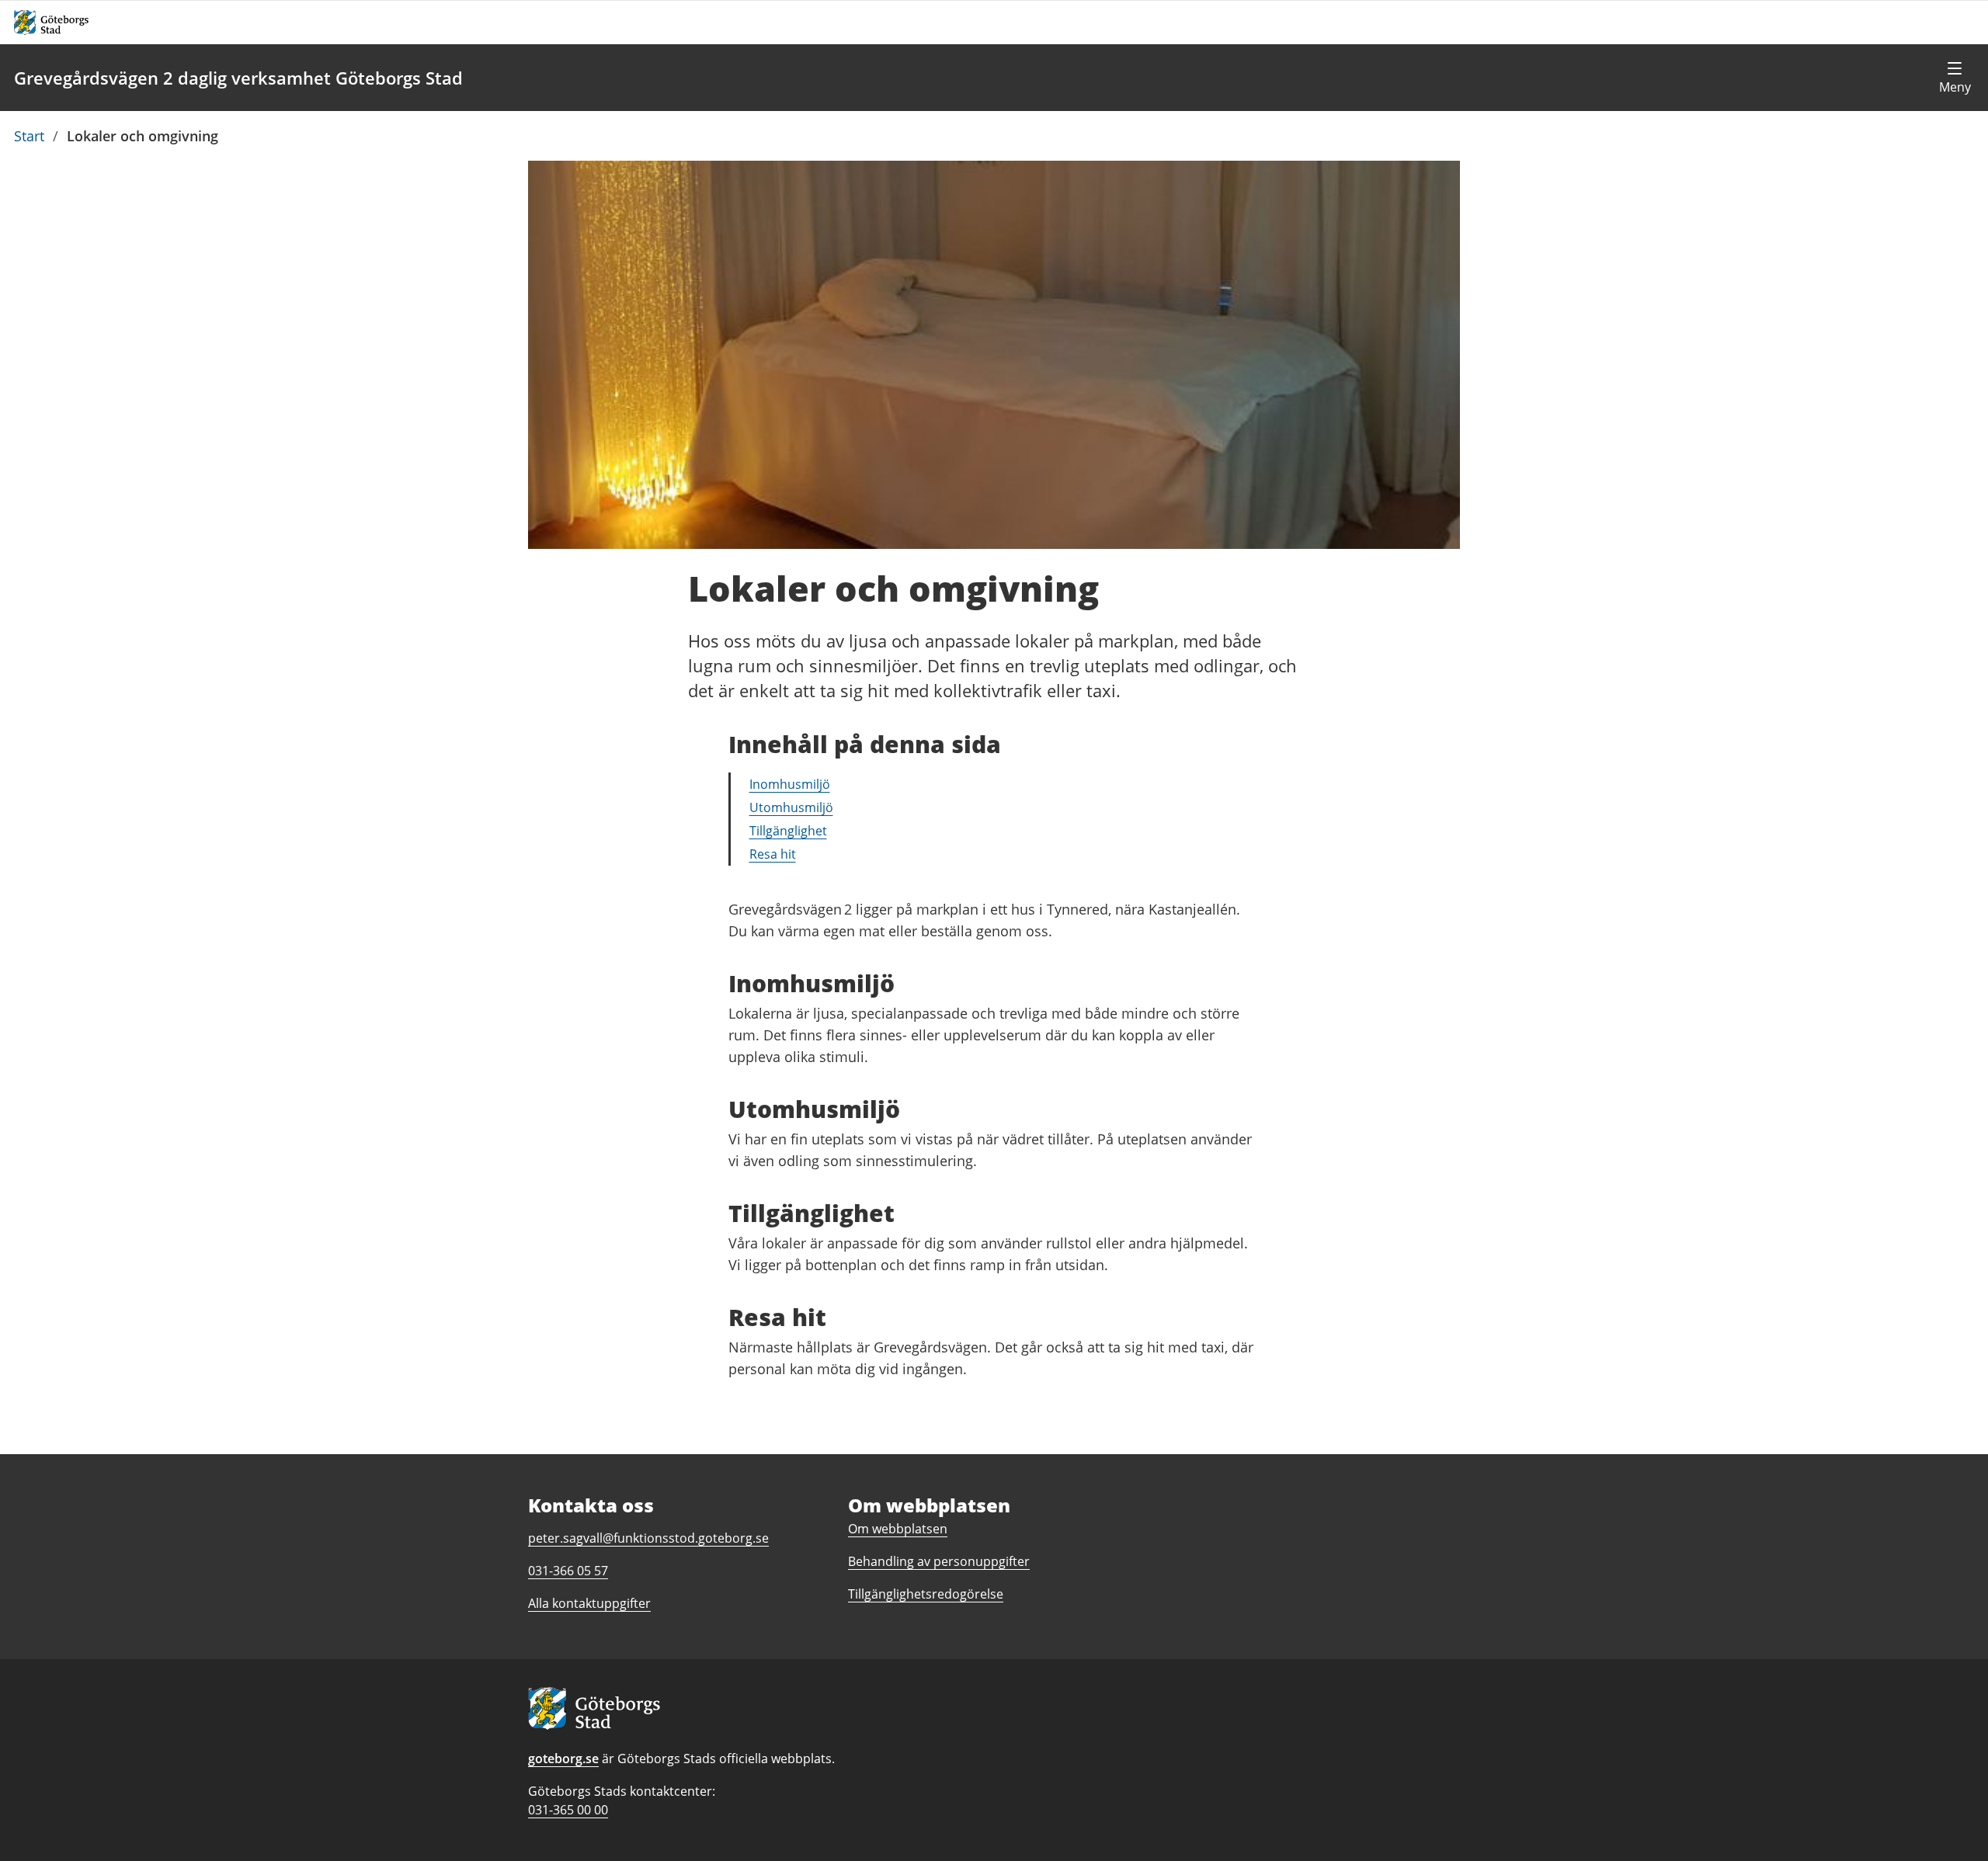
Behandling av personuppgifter (939, 1561)
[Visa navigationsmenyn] (1955, 78)
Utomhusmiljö (791, 807)
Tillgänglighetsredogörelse (926, 1594)
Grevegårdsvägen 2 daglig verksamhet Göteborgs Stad (238, 78)
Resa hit (773, 854)
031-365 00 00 (568, 1810)
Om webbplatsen (898, 1529)
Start (29, 136)
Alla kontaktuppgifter (589, 1603)
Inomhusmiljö (790, 784)
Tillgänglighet (788, 831)
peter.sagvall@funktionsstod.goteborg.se (648, 1538)
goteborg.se (563, 1759)
